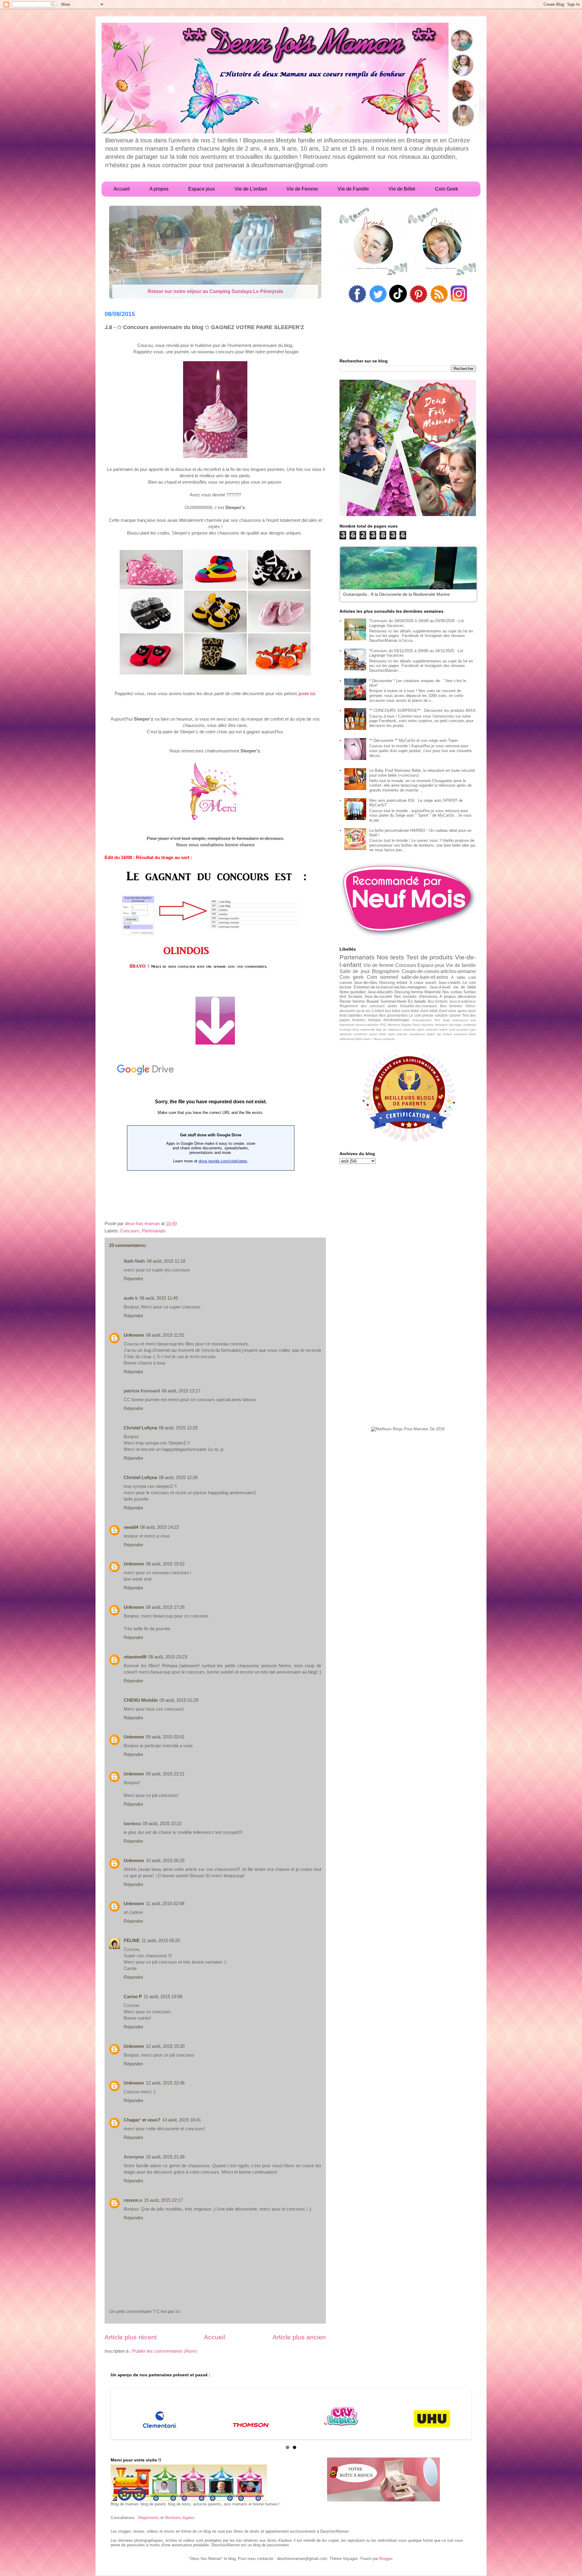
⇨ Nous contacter (383, 1039)
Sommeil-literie (393, 1001)
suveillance (417, 1034)
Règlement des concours (362, 1006)
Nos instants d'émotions (416, 996)
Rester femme (352, 1001)
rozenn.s (133, 2200)
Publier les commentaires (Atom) (165, 2351)
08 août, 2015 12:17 (181, 1391)
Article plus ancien (299, 2337)
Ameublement (422, 1020)
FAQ (383, 1025)
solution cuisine (448, 1015)
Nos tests (391, 957)
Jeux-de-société (378, 996)
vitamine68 (135, 1657)
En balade (417, 1001)
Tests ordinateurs (455, 1020)
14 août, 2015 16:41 (182, 2120)
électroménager (396, 1020)
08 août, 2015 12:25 (178, 1428)
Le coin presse (421, 1015)
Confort (378, 1011)
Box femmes (451, 1006)
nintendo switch (437, 1030)
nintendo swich (414, 1030)
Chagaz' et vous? (142, 2120)
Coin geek (351, 977)
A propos (448, 996)
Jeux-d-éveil (440, 987)
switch (431, 1034)
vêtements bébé (351, 1039)
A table (458, 977)
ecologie (345, 1030)
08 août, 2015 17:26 (165, 1607)
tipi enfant (445, 1034)
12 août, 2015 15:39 (165, 2046)
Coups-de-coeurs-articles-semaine (439, 971)
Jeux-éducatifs (380, 992)
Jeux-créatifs (449, 983)
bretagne (441, 1025)
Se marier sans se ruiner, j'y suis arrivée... (215, 291)
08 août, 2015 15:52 (165, 1564)
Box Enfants (438, 1001)
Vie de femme (379, 965)
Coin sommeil (383, 977)
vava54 (131, 1527)
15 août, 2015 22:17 (163, 2200)
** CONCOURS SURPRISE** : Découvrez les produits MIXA (422, 710)
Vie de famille (461, 965)
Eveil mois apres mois (458, 1011)
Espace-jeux (431, 965)
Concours (130, 1231)
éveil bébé (429, 1011)
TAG (437, 1020)
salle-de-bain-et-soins (425, 977)
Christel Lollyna (140, 1428)
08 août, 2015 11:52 (165, 1335)
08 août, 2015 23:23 (168, 1657)
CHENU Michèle (141, 1700)
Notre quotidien (353, 992)
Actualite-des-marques (418, 1006)
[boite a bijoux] (383, 2480)
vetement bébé (465, 1034)
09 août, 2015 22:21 (165, 1774)
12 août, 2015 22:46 (165, 2083)
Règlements (149, 2518)
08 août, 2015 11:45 (159, 1298)
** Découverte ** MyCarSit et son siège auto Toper (413, 740)
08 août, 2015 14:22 (159, 1527)
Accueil (215, 2337)
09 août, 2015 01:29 (179, 1700)
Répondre (133, 1279)
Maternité (433, 992)
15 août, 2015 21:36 (165, 2157)
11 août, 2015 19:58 (163, 1996)
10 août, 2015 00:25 (165, 1860)
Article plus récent (131, 2337)
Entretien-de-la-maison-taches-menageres (390, 987)
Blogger (386, 2559)
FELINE (132, 1940)
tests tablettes (351, 1015)
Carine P (133, 1996)
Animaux (371, 1015)
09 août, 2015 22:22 (162, 1823)
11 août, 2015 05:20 (161, 1940)
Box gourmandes (393, 1015)
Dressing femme (409, 992)
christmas (469, 1025)
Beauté (373, 1001)
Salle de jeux (355, 971)
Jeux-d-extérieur (462, 1001)
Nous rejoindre (423, 1025)
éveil (366, 1039)
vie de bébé (465, 987)
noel (452, 1030)
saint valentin (398, 1034)
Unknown (134, 1335)
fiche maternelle (364, 1030)
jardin (392, 1006)
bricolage (455, 1025)
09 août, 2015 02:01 (165, 1737)
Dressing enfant (393, 983)
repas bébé (378, 1034)
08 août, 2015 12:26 (178, 1477)
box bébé (393, 1011)
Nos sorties (452, 992)
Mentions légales (400, 1025)
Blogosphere (386, 971)
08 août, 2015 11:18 (166, 1261)
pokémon (361, 1034)
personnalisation (367, 1025)
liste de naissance (389, 1030)
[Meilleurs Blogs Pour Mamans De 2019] (408, 1429)
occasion (462, 1030)
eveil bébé (410, 1011)
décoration (467, 996)
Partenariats (154, 1231)
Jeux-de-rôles (366, 983)
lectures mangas (367, 1020)
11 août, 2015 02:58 (165, 1903)
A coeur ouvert (423, 983)
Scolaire (355, 996)
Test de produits (430, 957)
